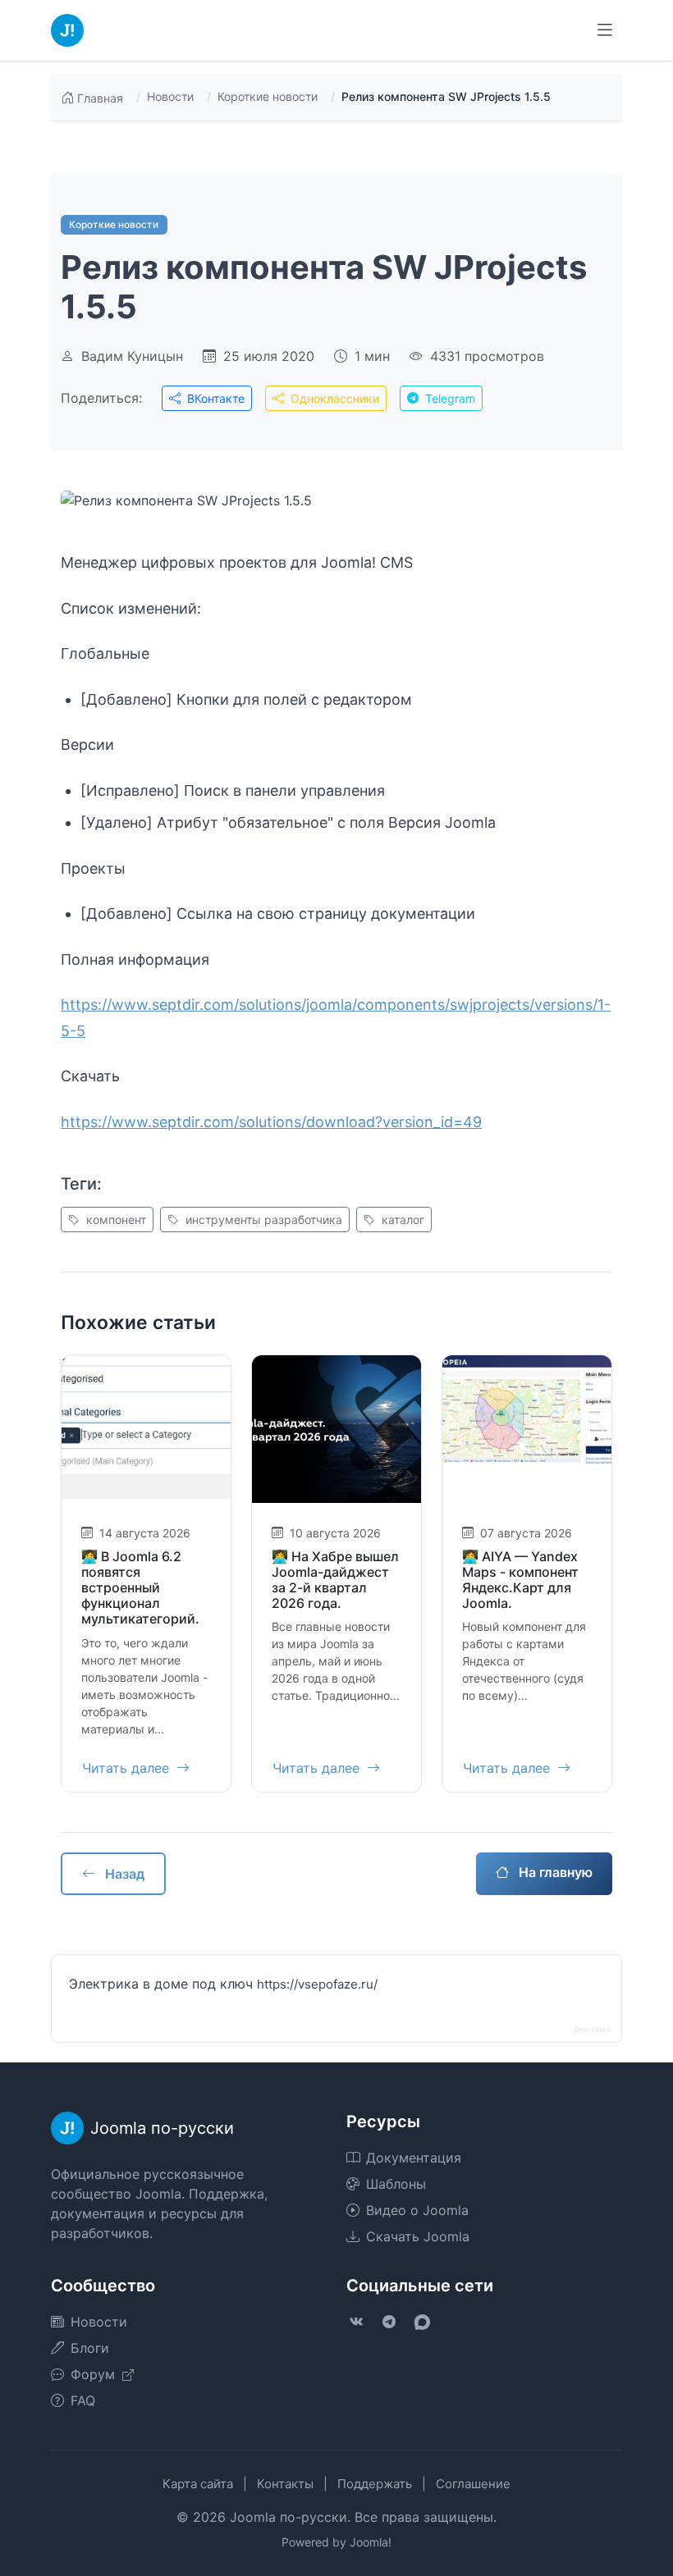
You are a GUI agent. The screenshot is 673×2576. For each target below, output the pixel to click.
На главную (554, 1872)
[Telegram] (389, 2322)
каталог (401, 1219)
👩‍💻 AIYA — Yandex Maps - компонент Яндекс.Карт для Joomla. (520, 1580)
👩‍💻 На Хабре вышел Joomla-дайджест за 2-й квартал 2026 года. (335, 1580)
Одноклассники (333, 398)
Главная (100, 98)
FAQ (83, 2400)
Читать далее (128, 1768)
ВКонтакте (214, 398)
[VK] (356, 2322)
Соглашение (473, 2484)
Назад (123, 1874)
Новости (170, 96)
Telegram (449, 398)
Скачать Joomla (418, 2236)
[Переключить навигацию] (605, 30)
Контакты (285, 2484)
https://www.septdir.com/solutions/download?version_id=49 (271, 1122)
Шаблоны (396, 2184)
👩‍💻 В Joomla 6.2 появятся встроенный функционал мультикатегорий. (140, 1588)
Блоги (90, 2348)
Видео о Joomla (417, 2210)
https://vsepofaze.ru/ (317, 1984)
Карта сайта (198, 2484)
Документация (414, 2158)
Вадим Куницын (132, 356)
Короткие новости (268, 96)
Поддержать (375, 2484)
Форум (95, 2374)
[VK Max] (422, 2322)
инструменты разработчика (262, 1219)
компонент (114, 1219)
